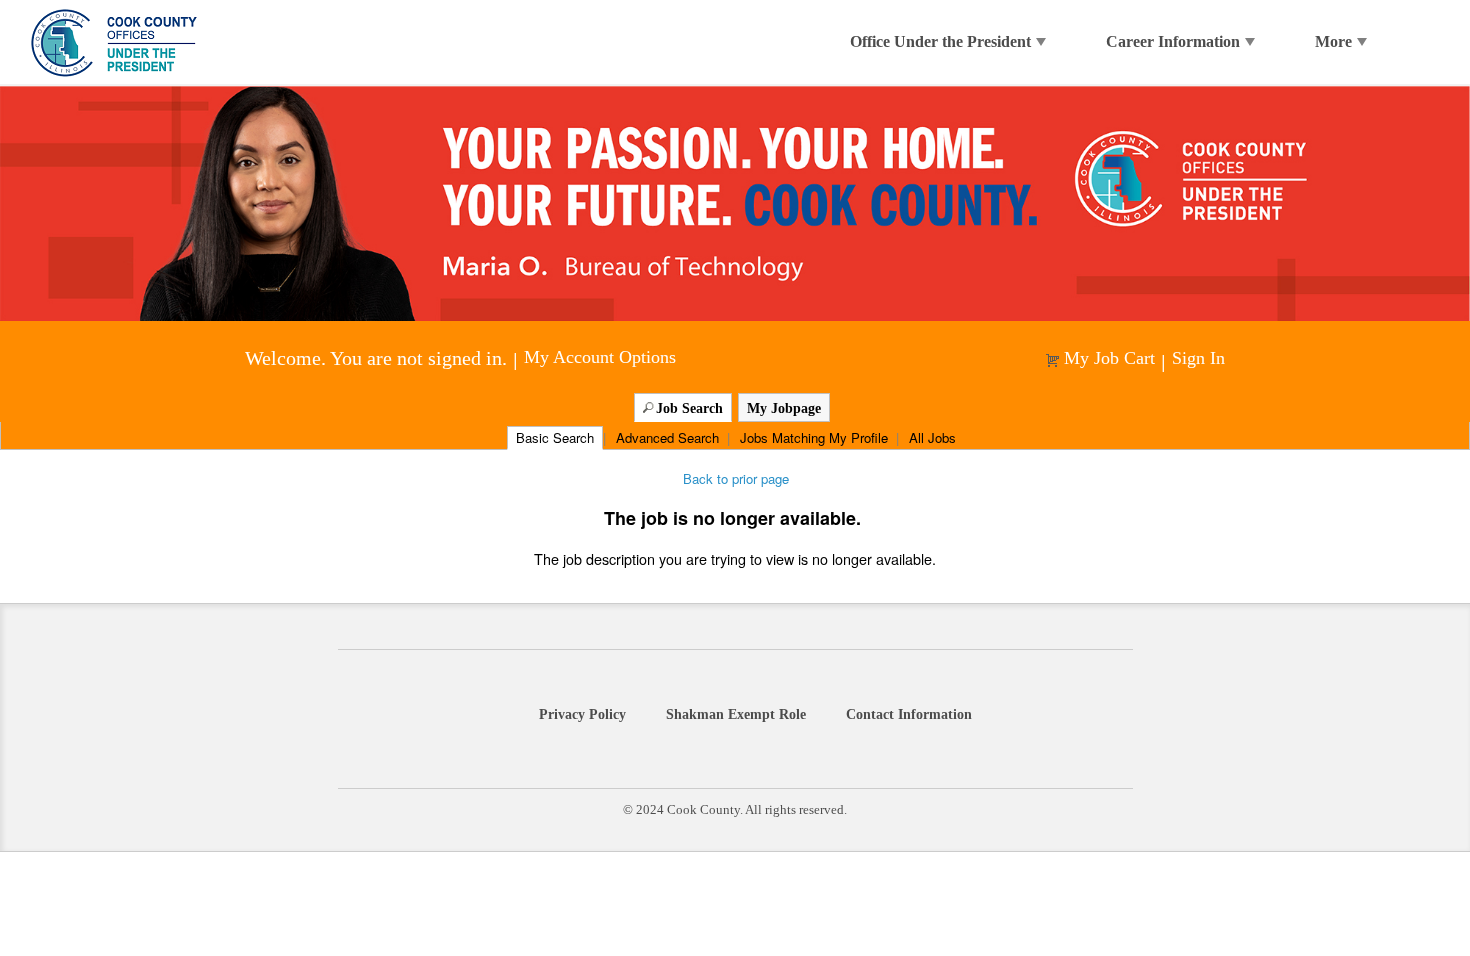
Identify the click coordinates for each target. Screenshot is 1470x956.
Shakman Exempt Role (736, 714)
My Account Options (600, 358)
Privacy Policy (582, 714)
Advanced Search (667, 437)
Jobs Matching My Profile (814, 437)
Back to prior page (736, 478)
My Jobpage (784, 408)
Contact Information (909, 714)
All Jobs (932, 437)
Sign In (1198, 359)
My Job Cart (1109, 359)
